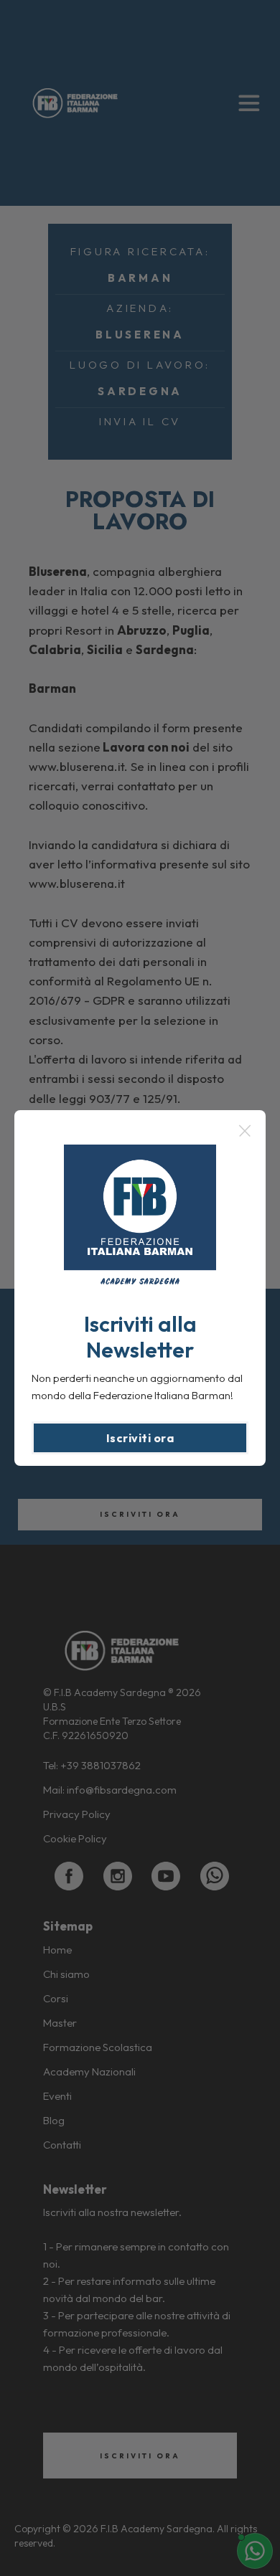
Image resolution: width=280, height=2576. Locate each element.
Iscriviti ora (140, 1438)
